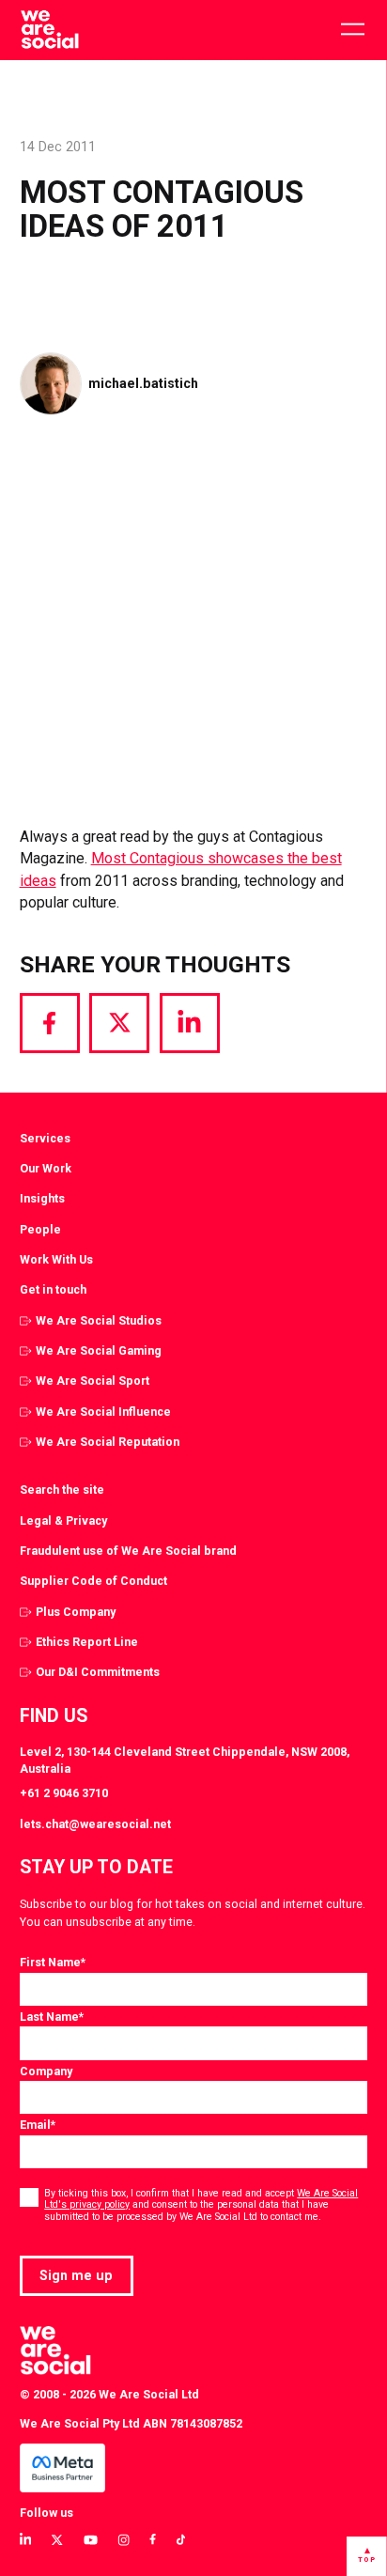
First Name (53, 1962)
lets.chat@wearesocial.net (95, 1824)
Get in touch (53, 1289)
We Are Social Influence (103, 1412)
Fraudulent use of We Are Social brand (128, 1551)
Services (45, 1138)
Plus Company (76, 1612)
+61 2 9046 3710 (64, 1793)
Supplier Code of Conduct (93, 1581)
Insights (42, 1198)
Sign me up (76, 2275)
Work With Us (56, 1259)
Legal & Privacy (63, 1521)
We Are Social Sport (93, 1381)
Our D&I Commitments (98, 1672)
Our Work (46, 1168)
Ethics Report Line (87, 1642)
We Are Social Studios (99, 1320)
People (40, 1229)
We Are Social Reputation (108, 1442)
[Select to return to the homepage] (49, 30)
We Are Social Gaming (99, 1350)
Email (38, 2125)
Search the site (62, 1490)
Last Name (52, 2017)
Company (46, 2071)
